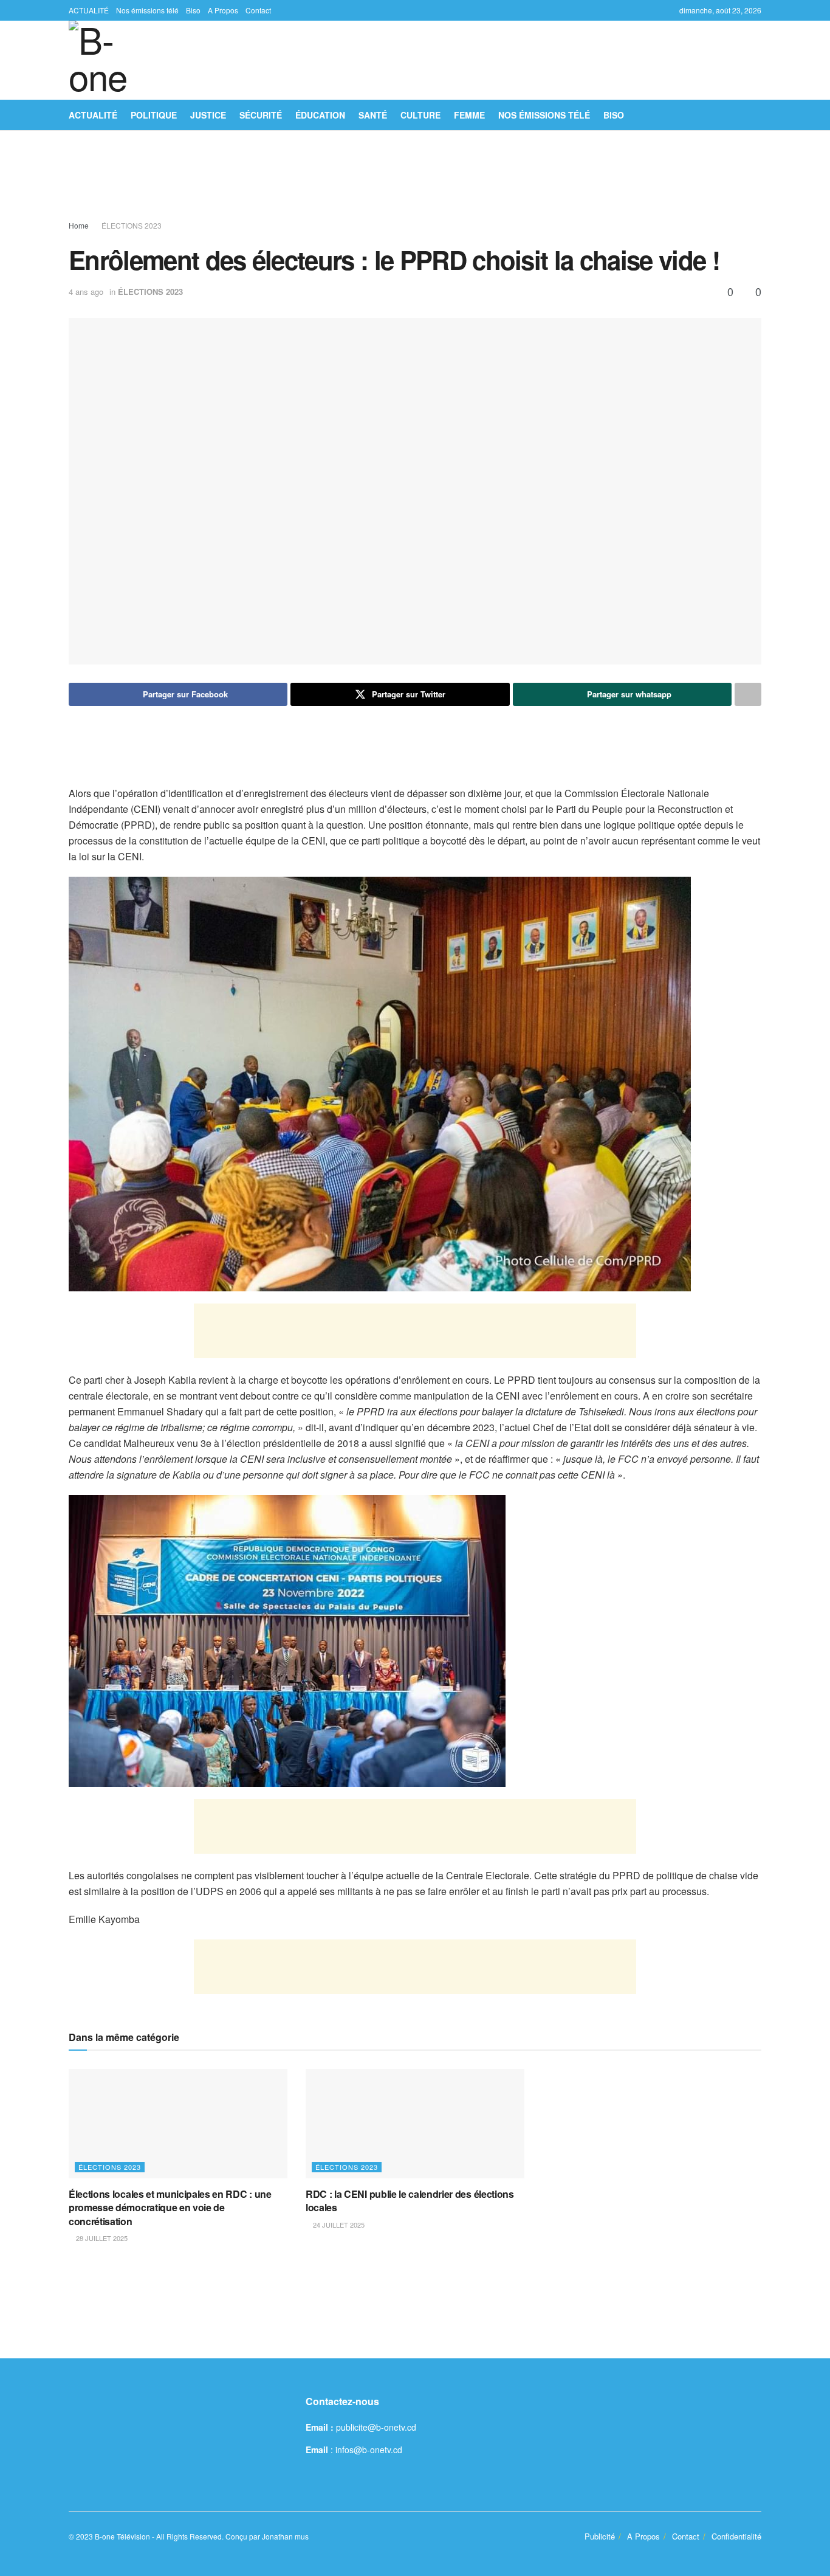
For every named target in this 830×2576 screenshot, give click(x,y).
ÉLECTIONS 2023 (132, 225)
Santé (373, 115)
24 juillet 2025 (338, 2225)
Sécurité (261, 115)
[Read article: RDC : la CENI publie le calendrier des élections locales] (415, 2124)
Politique (154, 115)
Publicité (600, 2536)
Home (79, 225)
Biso (193, 10)
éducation (320, 115)
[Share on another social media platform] (748, 694)
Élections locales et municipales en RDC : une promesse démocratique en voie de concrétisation (170, 2208)
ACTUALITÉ (89, 10)
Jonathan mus (285, 2536)
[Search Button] (757, 115)
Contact (258, 10)
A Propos (223, 10)
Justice (208, 115)
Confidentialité (736, 2536)
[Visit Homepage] (108, 60)
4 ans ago (86, 292)
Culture (420, 115)
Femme (469, 115)
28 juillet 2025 (101, 2238)
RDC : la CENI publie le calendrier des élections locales (410, 2201)
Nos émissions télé (147, 10)
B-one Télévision (122, 2536)
